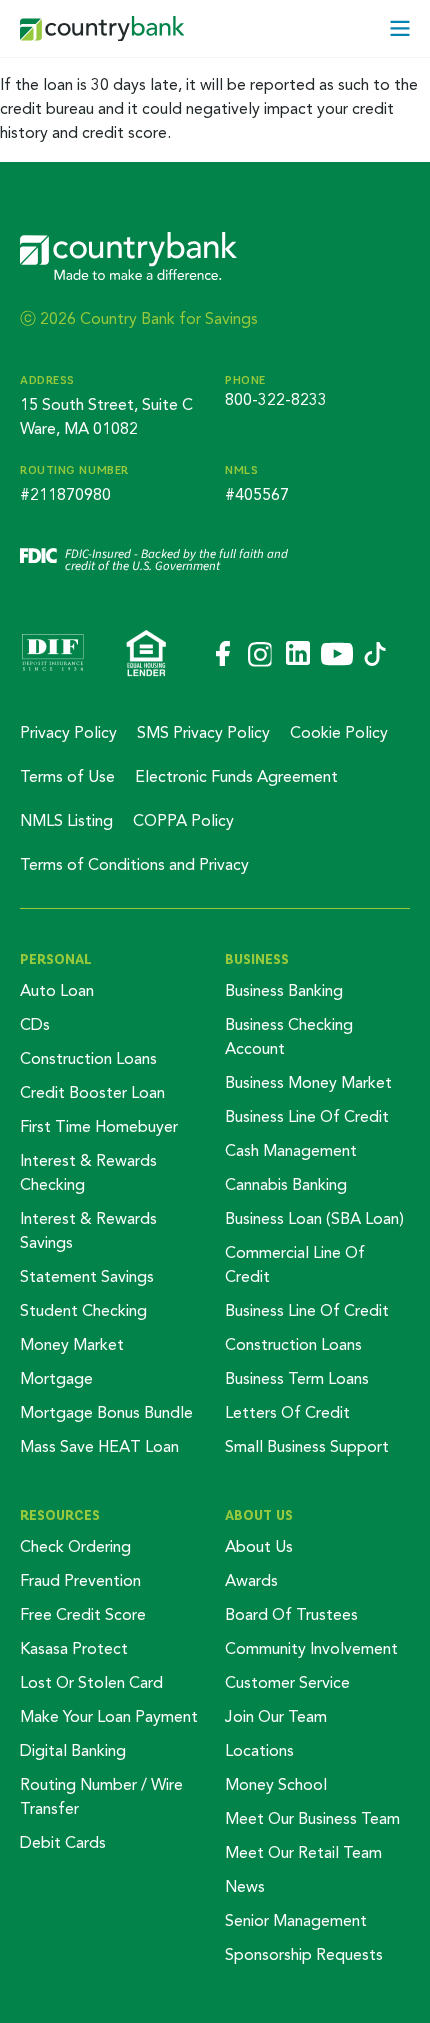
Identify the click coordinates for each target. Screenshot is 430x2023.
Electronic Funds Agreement (236, 778)
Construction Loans (88, 1060)
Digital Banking (73, 1752)
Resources (60, 1515)
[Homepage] (102, 29)
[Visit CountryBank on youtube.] (337, 655)
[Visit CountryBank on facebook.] (221, 655)
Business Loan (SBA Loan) (314, 1220)
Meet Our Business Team (312, 1820)
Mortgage (56, 1380)
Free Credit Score (83, 1616)
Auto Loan (57, 992)
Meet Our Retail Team (303, 1854)
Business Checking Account (289, 1038)
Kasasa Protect (74, 1650)
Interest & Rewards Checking (88, 1174)
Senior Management (296, 1922)
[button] (400, 28)
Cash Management (291, 1152)
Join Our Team (276, 1718)
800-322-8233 (276, 401)
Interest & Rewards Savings (88, 1232)
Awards (251, 1582)
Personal (56, 959)
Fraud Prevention (80, 1582)
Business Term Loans (297, 1380)
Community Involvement (311, 1650)
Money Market (72, 1346)
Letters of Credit (287, 1414)
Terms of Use (67, 778)
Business (257, 959)
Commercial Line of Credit (295, 1266)
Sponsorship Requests (304, 1956)
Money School (276, 1786)
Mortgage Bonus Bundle (106, 1414)
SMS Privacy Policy (203, 734)
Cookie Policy (339, 734)
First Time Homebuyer (99, 1128)
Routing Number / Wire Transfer (101, 1798)
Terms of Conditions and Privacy (134, 866)
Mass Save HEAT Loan (99, 1448)
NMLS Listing (66, 822)
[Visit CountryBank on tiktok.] (375, 655)
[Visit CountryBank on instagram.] (259, 655)
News (245, 1888)
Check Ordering (75, 1548)
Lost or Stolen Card (91, 1684)
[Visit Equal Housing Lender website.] (146, 655)
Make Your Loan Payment (109, 1718)
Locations (259, 1752)
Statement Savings (87, 1278)
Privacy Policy (68, 734)
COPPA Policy (183, 822)
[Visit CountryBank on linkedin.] (296, 655)
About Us (259, 1515)
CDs (35, 1026)
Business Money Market (308, 1084)
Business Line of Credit (307, 1118)
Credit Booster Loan (92, 1094)
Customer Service (287, 1684)
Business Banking (284, 992)
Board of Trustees (291, 1616)
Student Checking (83, 1312)
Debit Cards (63, 1844)
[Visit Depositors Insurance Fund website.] (53, 655)
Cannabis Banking (286, 1186)
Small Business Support (307, 1448)
